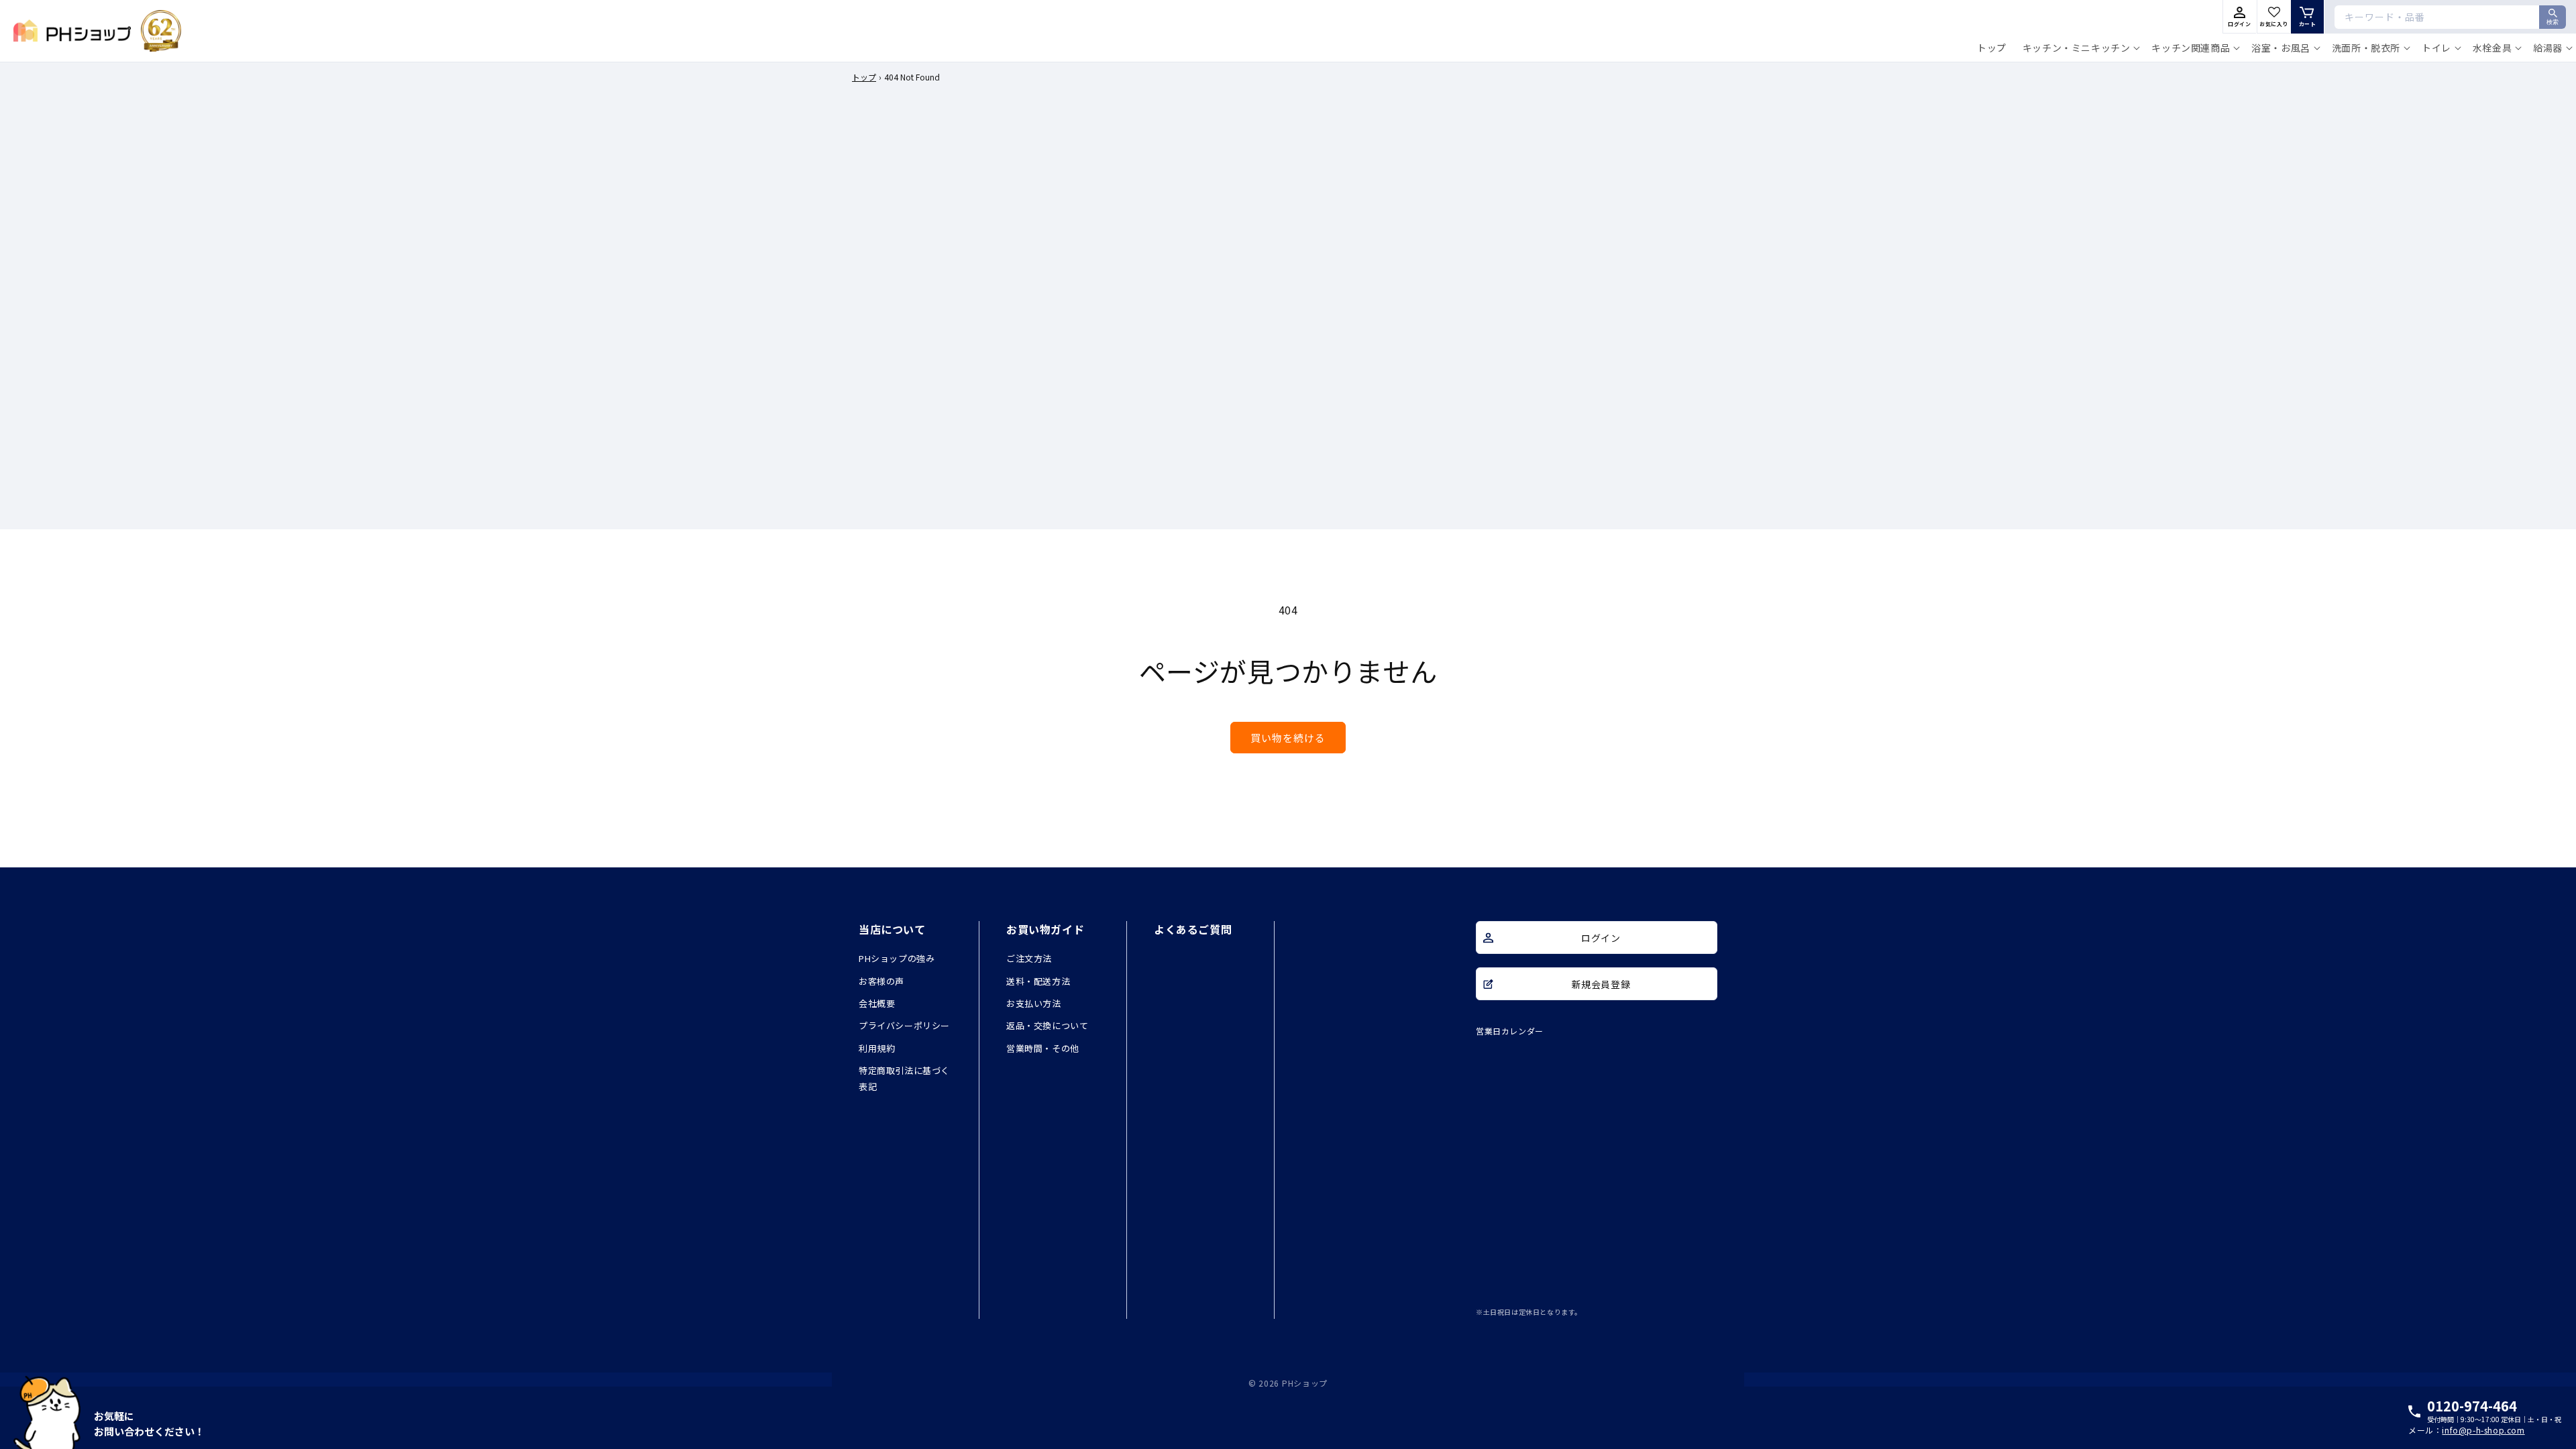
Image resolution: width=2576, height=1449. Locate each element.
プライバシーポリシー (904, 1025)
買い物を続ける (1288, 738)
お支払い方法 (1034, 1003)
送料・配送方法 (1038, 981)
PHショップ (1305, 1383)
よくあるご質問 (1193, 929)
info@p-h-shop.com (2483, 1430)
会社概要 (877, 1003)
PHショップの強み (897, 958)
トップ (864, 77)
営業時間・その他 (1043, 1048)
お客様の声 (881, 981)
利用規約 (877, 1048)
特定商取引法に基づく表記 (904, 1078)
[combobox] (2450, 17)
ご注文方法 (1029, 958)
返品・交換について (1047, 1025)
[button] (2079, 48)
